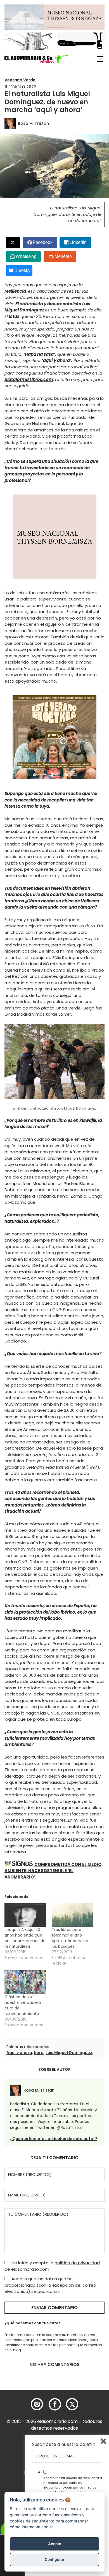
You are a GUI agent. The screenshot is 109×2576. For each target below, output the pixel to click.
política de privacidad (77, 2263)
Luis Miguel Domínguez (69, 2053)
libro (39, 2053)
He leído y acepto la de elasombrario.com (52, 2266)
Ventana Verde (20, 80)
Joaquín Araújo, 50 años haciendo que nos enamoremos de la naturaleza (25, 1938)
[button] (36, 59)
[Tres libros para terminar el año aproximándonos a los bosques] (73, 1915)
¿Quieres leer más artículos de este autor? (54, 2139)
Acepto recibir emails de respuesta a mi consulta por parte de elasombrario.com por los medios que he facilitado (73, 2485)
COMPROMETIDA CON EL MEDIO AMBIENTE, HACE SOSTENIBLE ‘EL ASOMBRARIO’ (53, 1871)
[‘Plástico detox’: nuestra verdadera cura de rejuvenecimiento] (25, 1982)
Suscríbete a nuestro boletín (64, 2445)
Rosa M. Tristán (33, 123)
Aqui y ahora (19, 2053)
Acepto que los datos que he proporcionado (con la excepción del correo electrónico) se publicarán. (50, 2285)
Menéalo (63, 256)
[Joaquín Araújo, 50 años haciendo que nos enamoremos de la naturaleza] (25, 1915)
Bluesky (22, 270)
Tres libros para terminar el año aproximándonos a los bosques (70, 1938)
